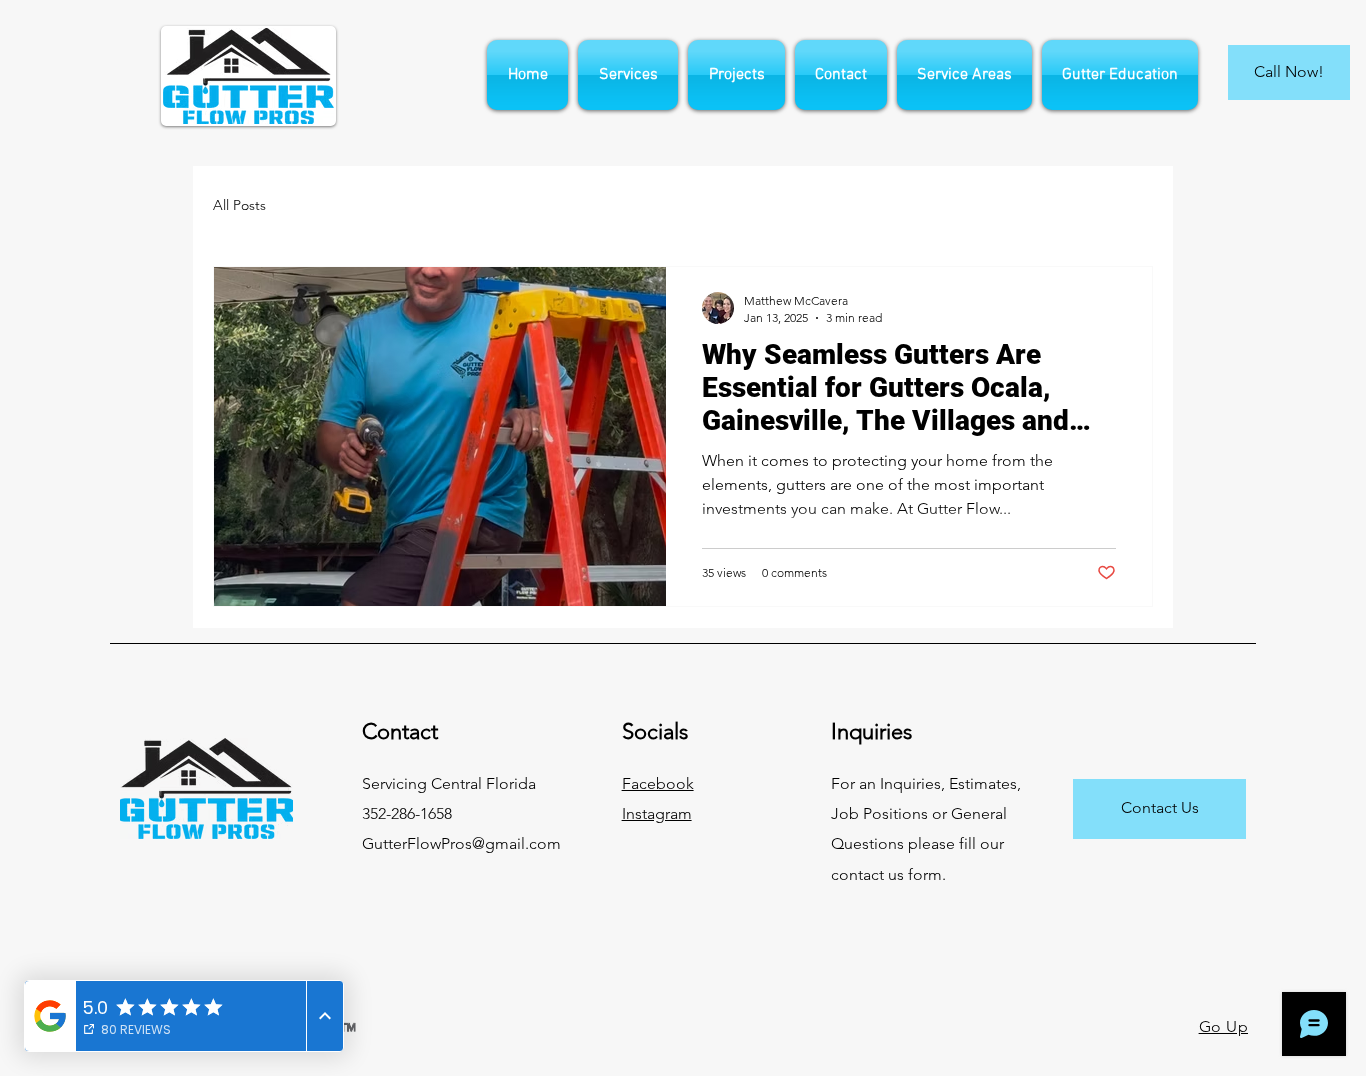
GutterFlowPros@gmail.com (461, 843)
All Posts (239, 205)
